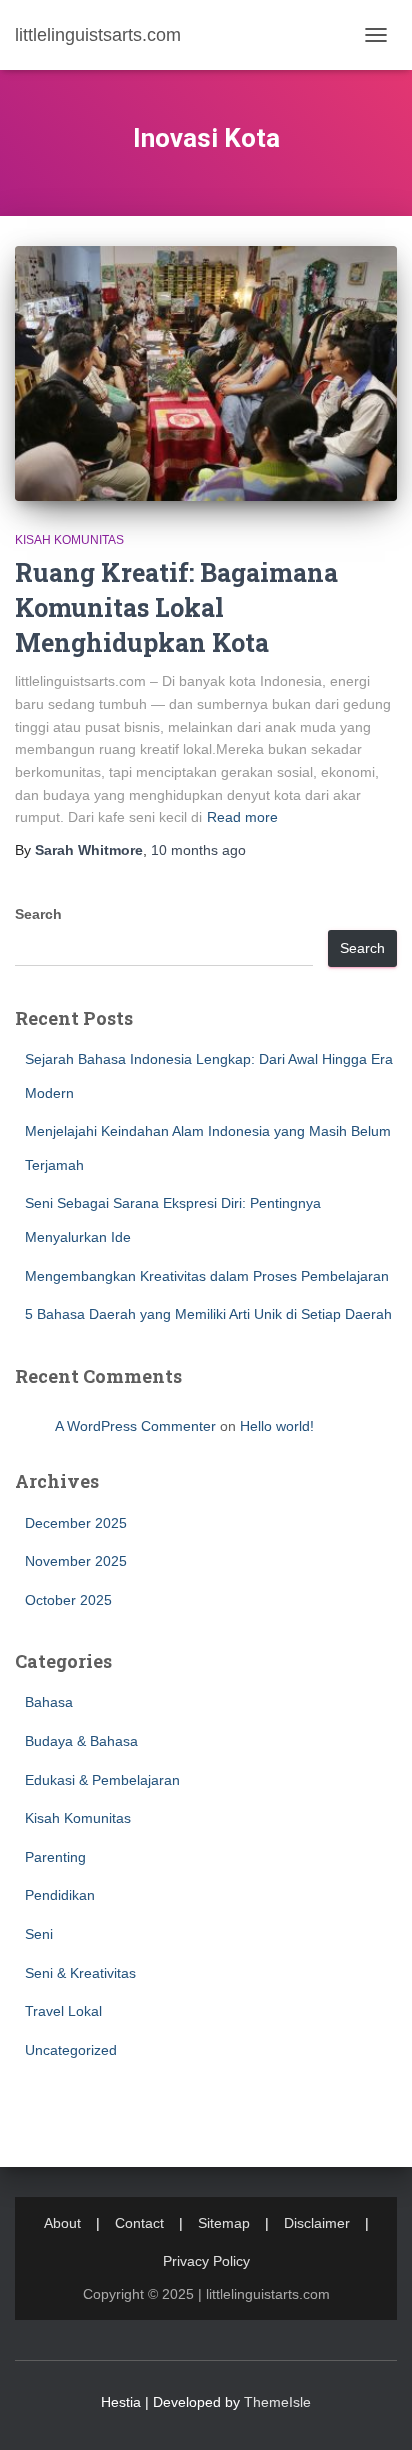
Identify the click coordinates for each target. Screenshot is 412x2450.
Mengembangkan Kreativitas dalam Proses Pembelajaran (207, 1276)
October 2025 (68, 1600)
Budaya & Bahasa (81, 1741)
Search (38, 914)
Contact (139, 2223)
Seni (39, 1934)
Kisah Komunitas (69, 540)
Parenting (55, 1857)
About (62, 2223)
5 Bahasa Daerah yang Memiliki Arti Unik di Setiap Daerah (208, 1314)
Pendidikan (60, 1895)
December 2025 (76, 1523)
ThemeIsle (277, 2402)
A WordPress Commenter (135, 1426)
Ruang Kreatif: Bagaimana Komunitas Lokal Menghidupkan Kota (176, 607)
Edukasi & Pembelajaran (102, 1780)
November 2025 (76, 1561)
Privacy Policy (206, 2261)
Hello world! (277, 1426)
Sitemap (224, 2223)
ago (198, 850)
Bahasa (49, 1702)
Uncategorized (71, 2050)
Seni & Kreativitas (80, 1973)
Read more (242, 817)
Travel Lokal (63, 2011)
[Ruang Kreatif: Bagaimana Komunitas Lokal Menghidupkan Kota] (206, 373)
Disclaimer (317, 2223)
